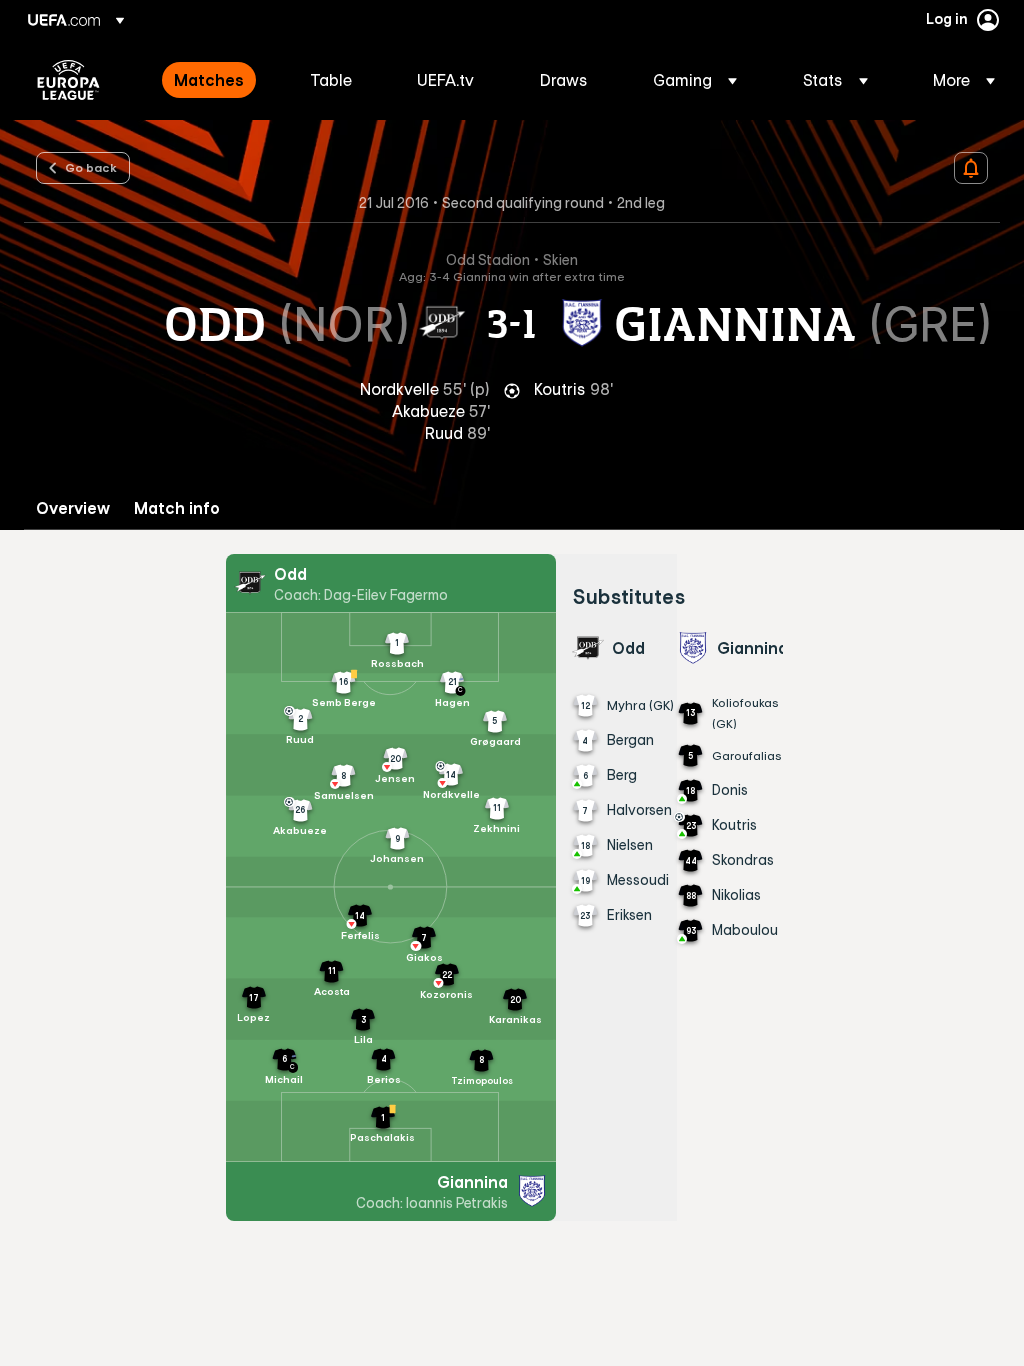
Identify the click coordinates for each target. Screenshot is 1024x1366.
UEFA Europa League (68, 80)
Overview (73, 508)
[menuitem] (217, 80)
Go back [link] (91, 167)
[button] (695, 80)
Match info (177, 508)
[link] (209, 80)
